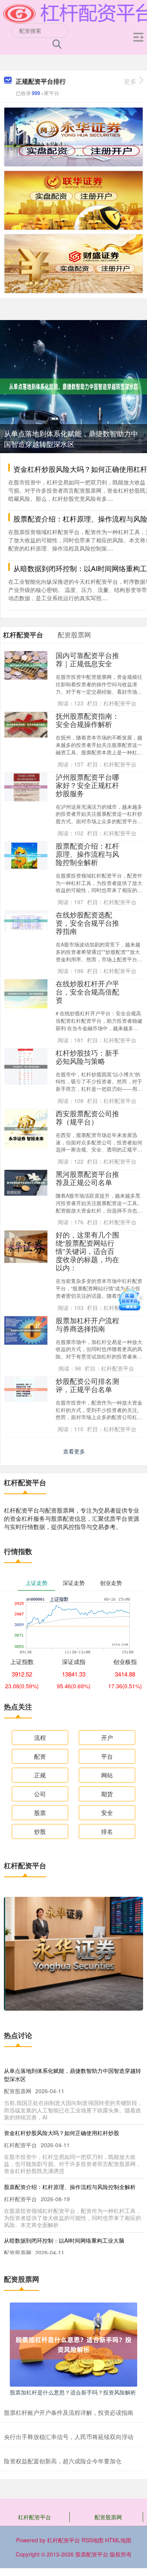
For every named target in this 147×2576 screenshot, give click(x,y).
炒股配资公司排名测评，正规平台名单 (87, 1385)
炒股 (40, 1831)
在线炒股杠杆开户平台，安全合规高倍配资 (87, 992)
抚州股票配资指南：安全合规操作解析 (87, 720)
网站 (107, 1775)
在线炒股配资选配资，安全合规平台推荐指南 (87, 923)
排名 (107, 1831)
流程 (40, 1737)
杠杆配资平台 (34, 2517)
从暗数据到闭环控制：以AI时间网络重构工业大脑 (64, 2240)
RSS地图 (93, 2540)
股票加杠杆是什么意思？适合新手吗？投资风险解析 (73, 2392)
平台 (107, 1756)
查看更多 (74, 1451)
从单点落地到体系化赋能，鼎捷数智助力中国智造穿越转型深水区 (71, 438)
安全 (107, 1812)
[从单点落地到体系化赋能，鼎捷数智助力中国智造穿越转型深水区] (73, 386)
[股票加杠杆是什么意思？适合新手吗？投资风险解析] (73, 2344)
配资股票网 (108, 2517)
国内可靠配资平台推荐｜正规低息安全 (87, 659)
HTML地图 (118, 2540)
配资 (40, 1756)
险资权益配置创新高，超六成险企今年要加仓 (63, 2461)
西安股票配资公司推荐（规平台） (87, 1117)
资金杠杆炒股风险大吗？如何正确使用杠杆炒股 (62, 2133)
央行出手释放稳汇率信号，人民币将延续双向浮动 (69, 2437)
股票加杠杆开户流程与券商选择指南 (87, 1324)
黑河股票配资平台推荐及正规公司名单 (87, 1178)
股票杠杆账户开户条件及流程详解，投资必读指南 (69, 2412)
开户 (107, 1737)
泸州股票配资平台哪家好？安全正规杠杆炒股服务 (87, 785)
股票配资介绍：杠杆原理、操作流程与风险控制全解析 (87, 854)
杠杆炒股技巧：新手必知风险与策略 (87, 1057)
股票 (40, 1812)
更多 (130, 81)
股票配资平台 (92, 2554)
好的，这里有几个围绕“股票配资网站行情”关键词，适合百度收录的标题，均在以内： (87, 1251)
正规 (40, 1775)
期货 (107, 1794)
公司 (40, 1794)
